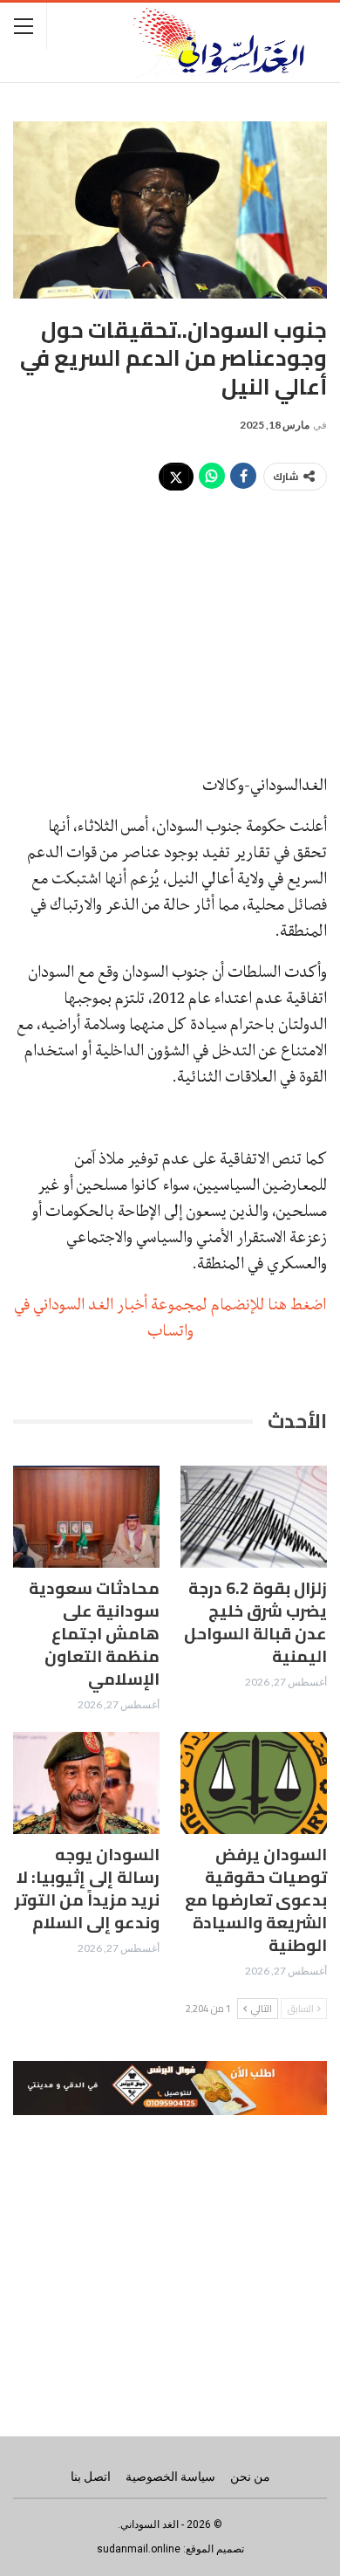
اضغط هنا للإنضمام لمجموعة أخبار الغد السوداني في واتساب (170, 1317)
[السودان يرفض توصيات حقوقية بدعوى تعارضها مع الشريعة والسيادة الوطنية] (254, 1783)
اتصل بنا (91, 2476)
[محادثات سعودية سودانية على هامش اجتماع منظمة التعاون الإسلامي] (86, 1517)
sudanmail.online (139, 2549)
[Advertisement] (170, 622)
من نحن (250, 2476)
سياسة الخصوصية (170, 2476)
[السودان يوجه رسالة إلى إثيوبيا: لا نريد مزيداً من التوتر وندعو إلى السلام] (86, 1783)
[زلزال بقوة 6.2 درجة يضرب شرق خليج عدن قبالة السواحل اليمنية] (254, 1517)
